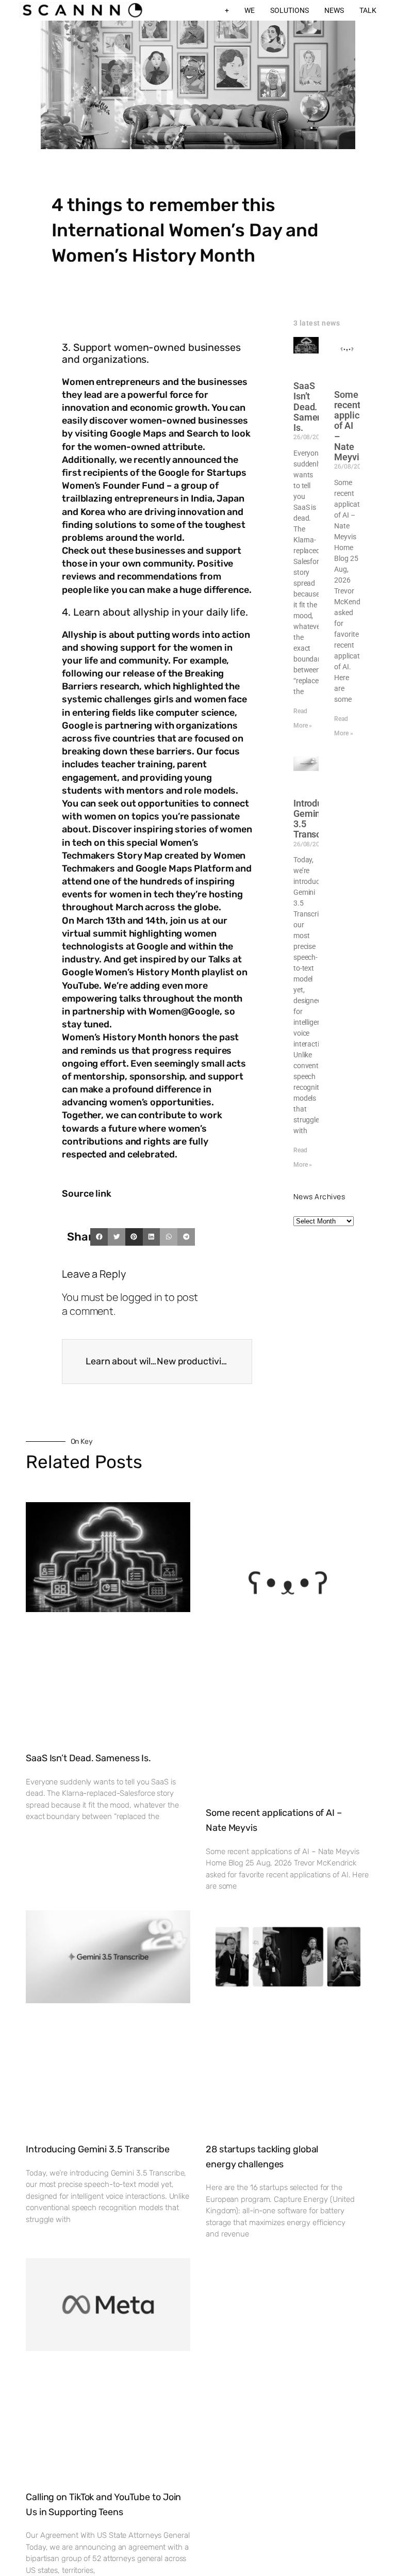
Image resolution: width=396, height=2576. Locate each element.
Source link (87, 1194)
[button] (99, 1237)
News (334, 10)
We (250, 10)
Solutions (290, 10)
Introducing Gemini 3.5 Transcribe (317, 819)
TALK (368, 10)
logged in (141, 1297)
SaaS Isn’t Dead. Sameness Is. (315, 407)
